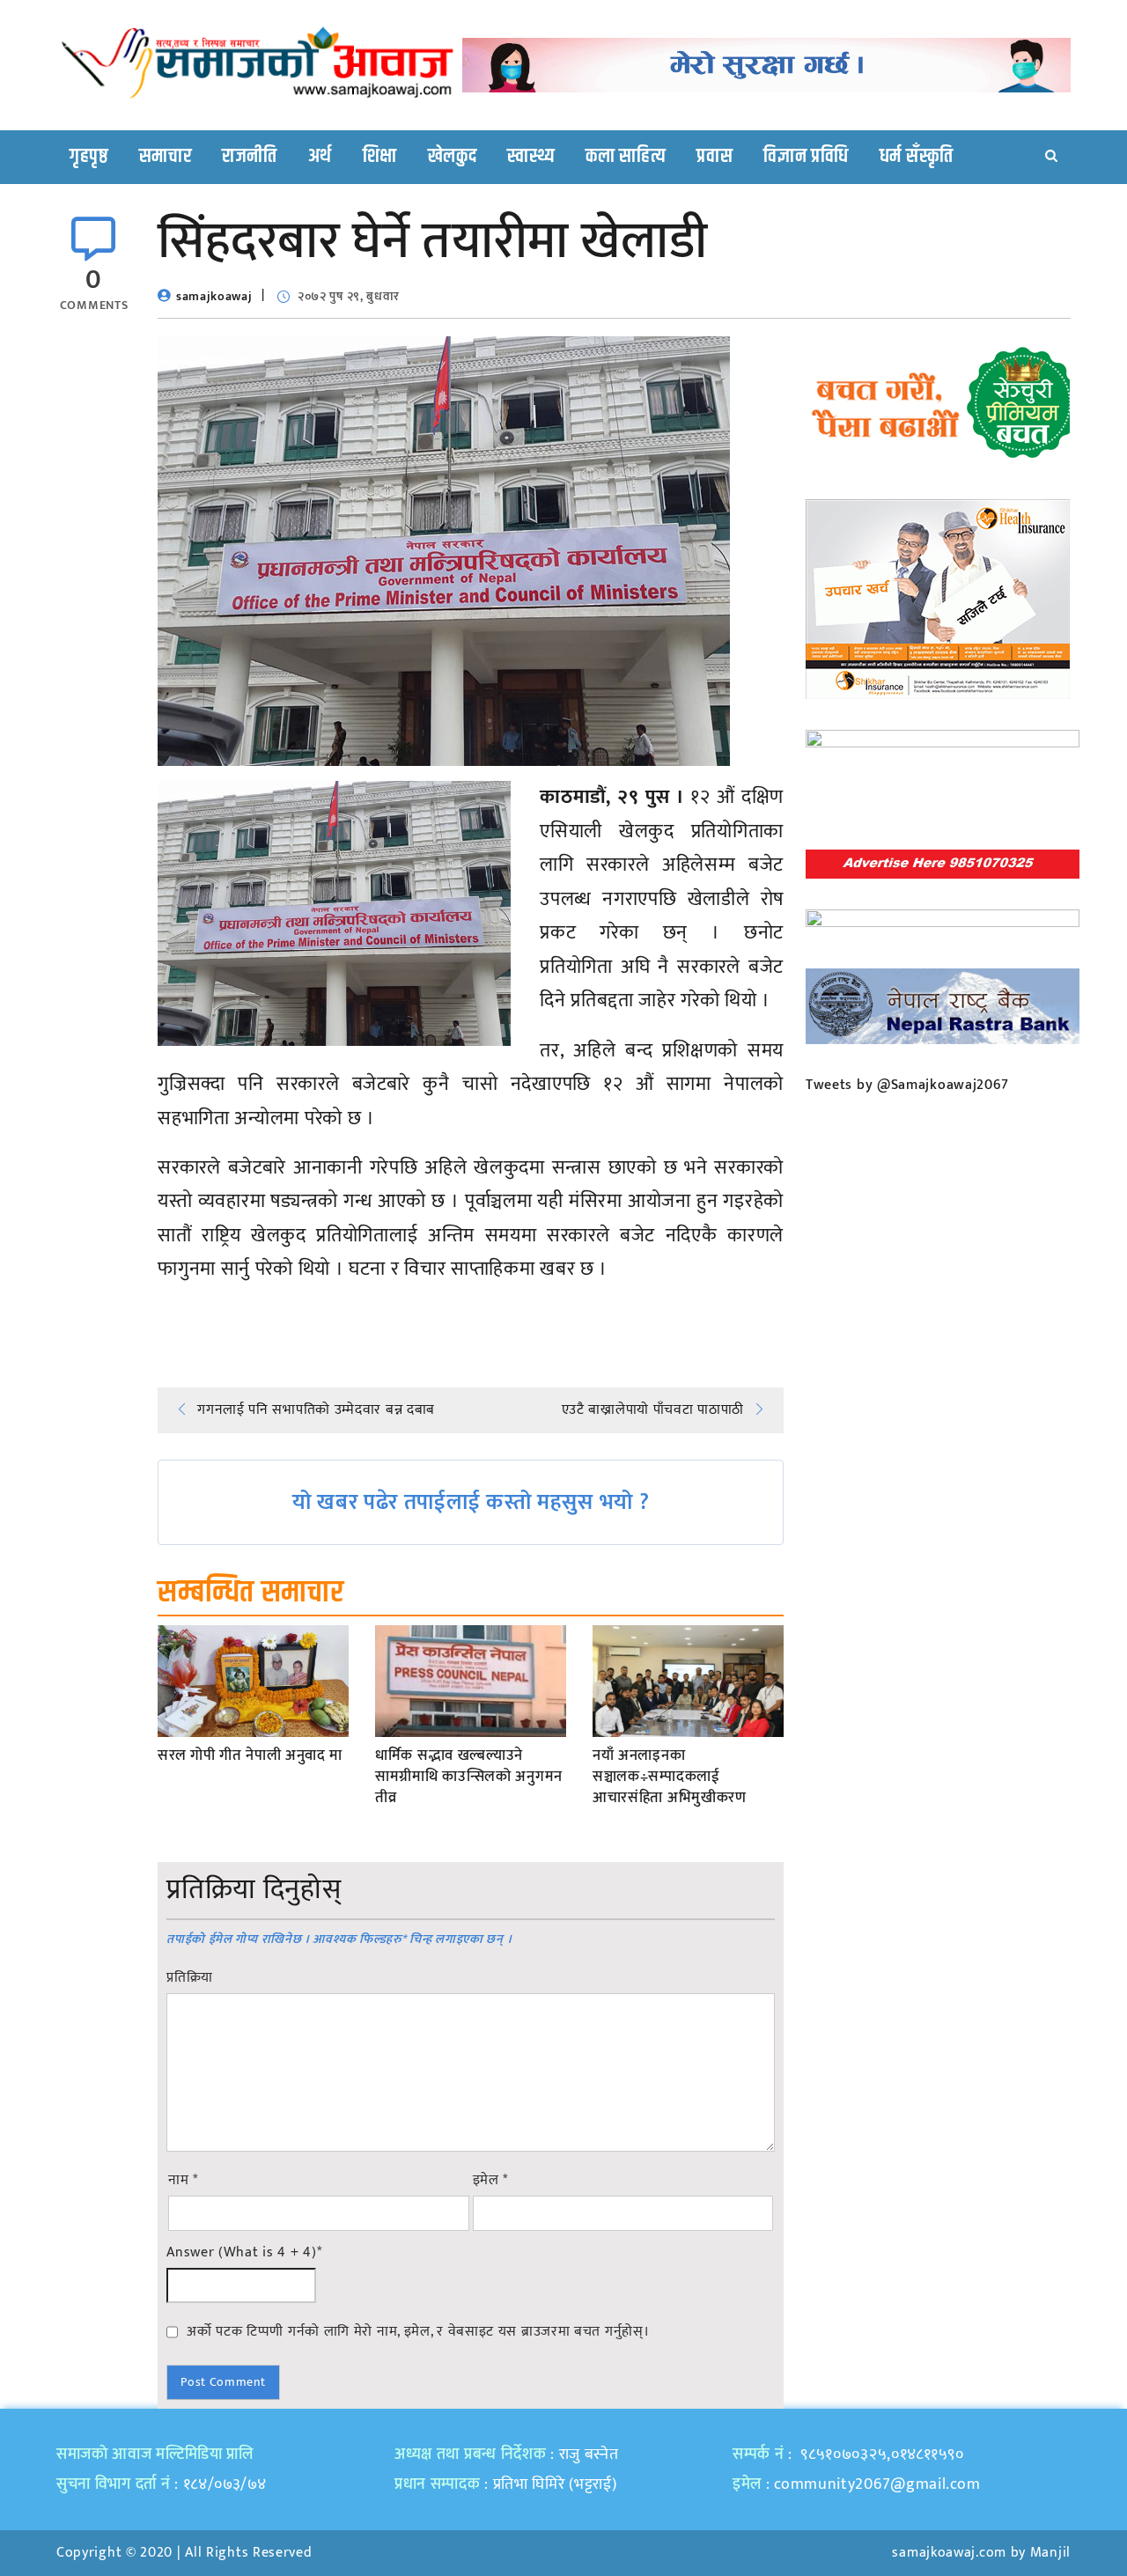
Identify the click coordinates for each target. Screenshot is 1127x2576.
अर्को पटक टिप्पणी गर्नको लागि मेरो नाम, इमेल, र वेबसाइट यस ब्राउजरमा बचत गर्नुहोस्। (418, 2331)
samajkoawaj (214, 296)
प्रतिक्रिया (190, 1978)
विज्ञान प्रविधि (806, 157)
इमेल (491, 2181)
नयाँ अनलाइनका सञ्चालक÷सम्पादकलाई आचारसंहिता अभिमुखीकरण (670, 1777)
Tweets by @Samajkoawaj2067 (907, 1085)
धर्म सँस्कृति (917, 157)
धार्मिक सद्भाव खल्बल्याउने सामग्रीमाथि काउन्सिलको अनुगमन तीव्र (469, 1777)
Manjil (1050, 2553)
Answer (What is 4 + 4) (244, 2253)
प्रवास (715, 157)
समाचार (166, 157)
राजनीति (250, 157)
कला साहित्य (626, 157)
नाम (183, 2181)
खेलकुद (453, 157)
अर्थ (320, 157)
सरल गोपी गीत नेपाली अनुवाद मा (250, 1756)
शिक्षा (380, 157)
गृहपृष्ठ (89, 157)
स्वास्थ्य (531, 157)
